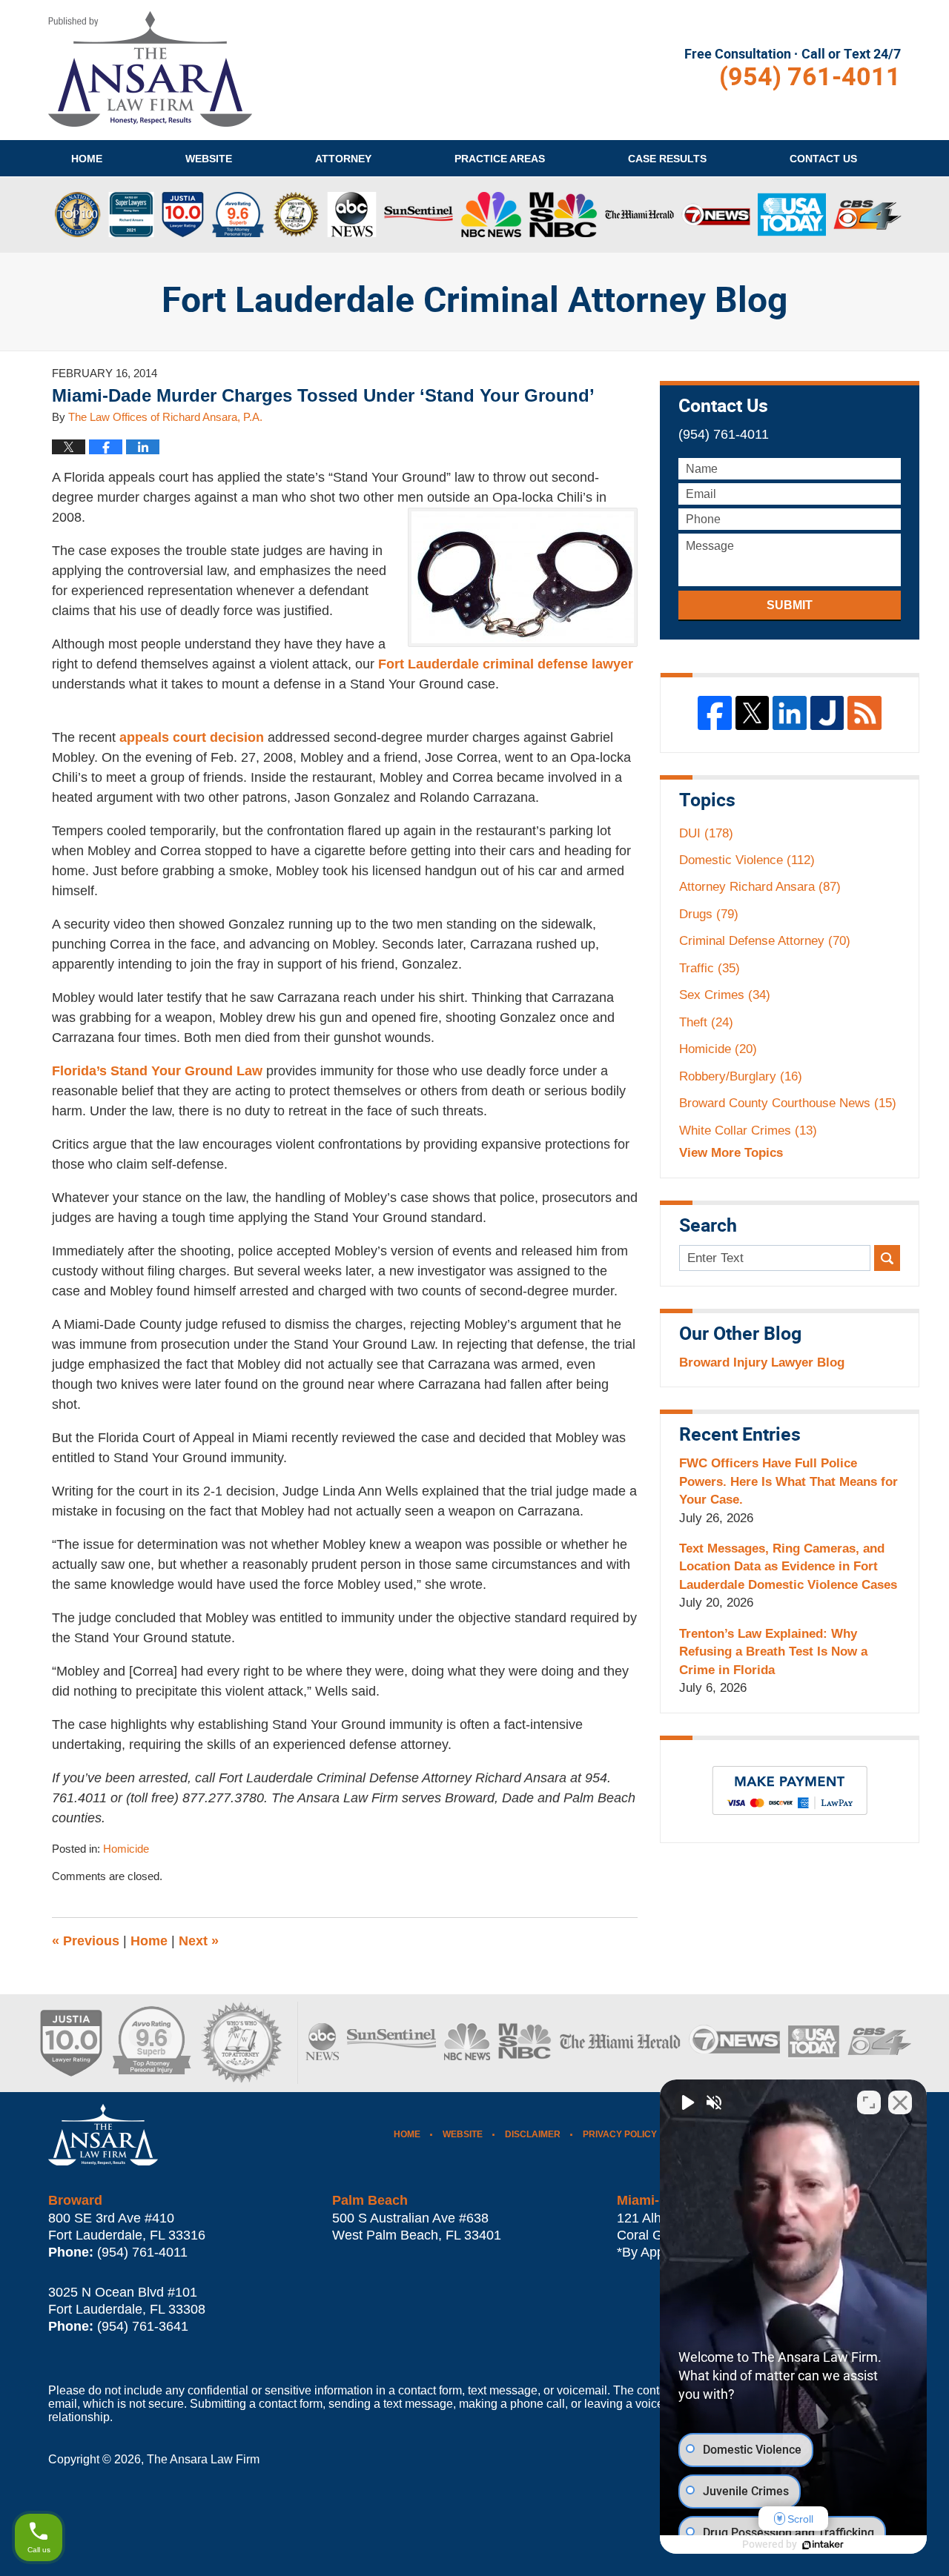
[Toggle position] (869, 2102)
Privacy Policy (620, 2134)
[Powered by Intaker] (823, 2545)
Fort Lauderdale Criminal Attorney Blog (150, 69)
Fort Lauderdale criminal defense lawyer (504, 664)
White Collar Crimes (748, 1131)
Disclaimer (533, 2134)
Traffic (710, 968)
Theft (706, 1022)
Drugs (709, 914)
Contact (823, 159)
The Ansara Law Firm (203, 2459)
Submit (790, 605)
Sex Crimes (725, 995)
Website (209, 159)
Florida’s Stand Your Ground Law (157, 1071)
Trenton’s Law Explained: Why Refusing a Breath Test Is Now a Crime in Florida (773, 1652)
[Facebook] (715, 713)
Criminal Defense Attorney (765, 941)
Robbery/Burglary (741, 1076)
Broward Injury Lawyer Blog (762, 1362)
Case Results (667, 159)
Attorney (343, 159)
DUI (706, 833)
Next (199, 1941)
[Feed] (864, 713)
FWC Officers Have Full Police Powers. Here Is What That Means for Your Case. (788, 1481)
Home (87, 159)
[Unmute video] (687, 2102)
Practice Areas (500, 159)
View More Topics (731, 1153)
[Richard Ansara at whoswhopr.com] (241, 2043)
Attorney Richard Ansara (760, 887)
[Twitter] (753, 713)
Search (887, 1258)
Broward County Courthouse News (788, 1103)
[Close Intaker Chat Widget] (900, 2102)
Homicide (126, 1849)
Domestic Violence (747, 860)
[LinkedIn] (790, 713)
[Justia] (827, 713)
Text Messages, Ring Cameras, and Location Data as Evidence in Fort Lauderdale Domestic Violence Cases (788, 1567)
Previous (86, 1941)
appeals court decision (192, 737)
